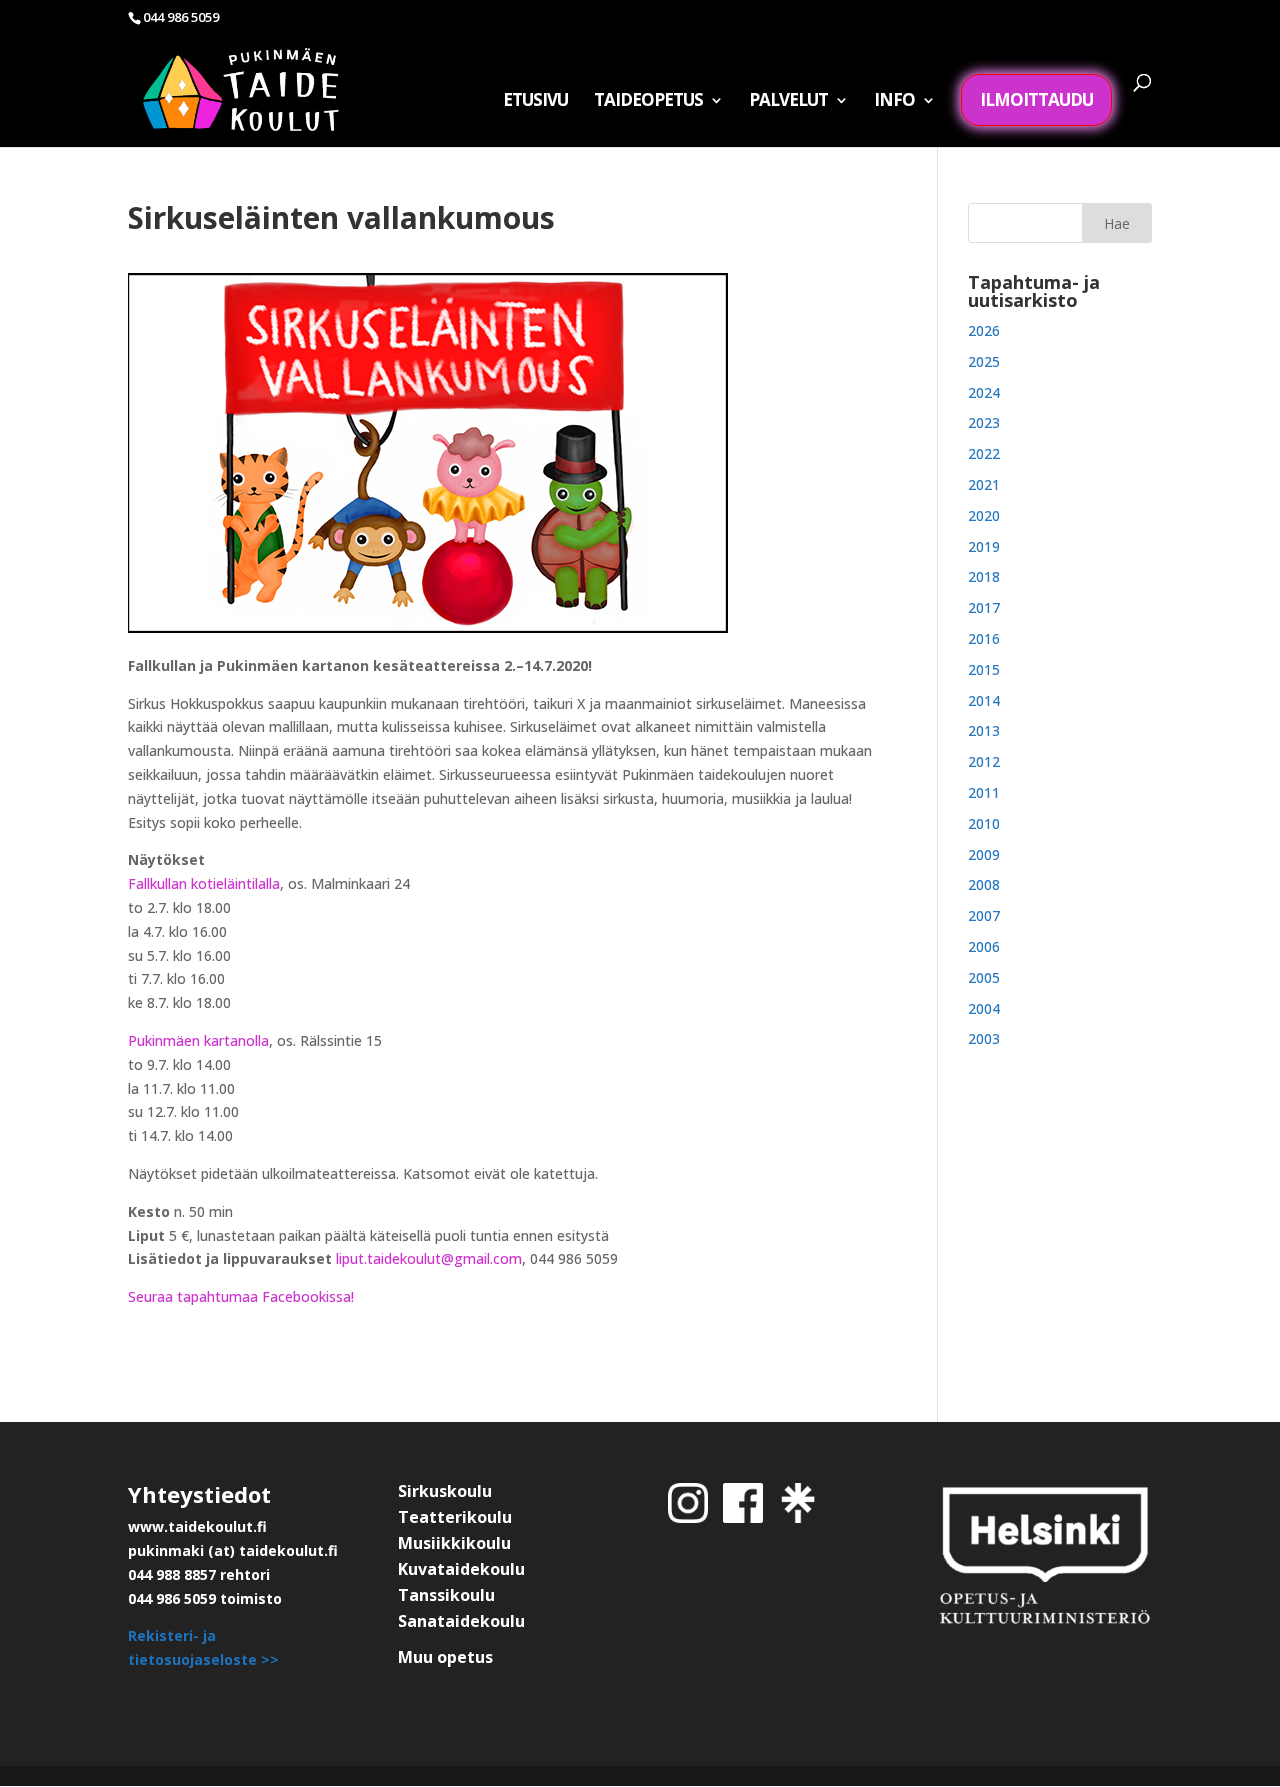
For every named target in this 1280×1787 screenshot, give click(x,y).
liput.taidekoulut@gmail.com (429, 1258)
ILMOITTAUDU (1036, 99)
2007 (984, 915)
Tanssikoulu (446, 1595)
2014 (984, 700)
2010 (984, 823)
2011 (984, 792)
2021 (984, 484)
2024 (984, 392)
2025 (984, 361)
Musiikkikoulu (454, 1543)
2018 (984, 576)
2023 (984, 422)
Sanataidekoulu (461, 1621)
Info (894, 102)
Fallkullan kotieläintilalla (204, 883)
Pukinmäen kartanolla (198, 1040)
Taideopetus (648, 102)
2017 (984, 607)
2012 (984, 761)
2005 (984, 977)
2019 (984, 546)
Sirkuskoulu (445, 1491)
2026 (984, 330)
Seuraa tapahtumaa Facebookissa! (241, 1296)
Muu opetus (445, 1657)
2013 (984, 730)
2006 (984, 946)
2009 (984, 854)
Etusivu (535, 102)
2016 (984, 638)
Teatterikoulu (455, 1517)
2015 (984, 669)
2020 (984, 515)
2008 (984, 884)
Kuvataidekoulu (461, 1569)
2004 (984, 1008)
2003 (984, 1038)
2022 (984, 453)
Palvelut (788, 102)
